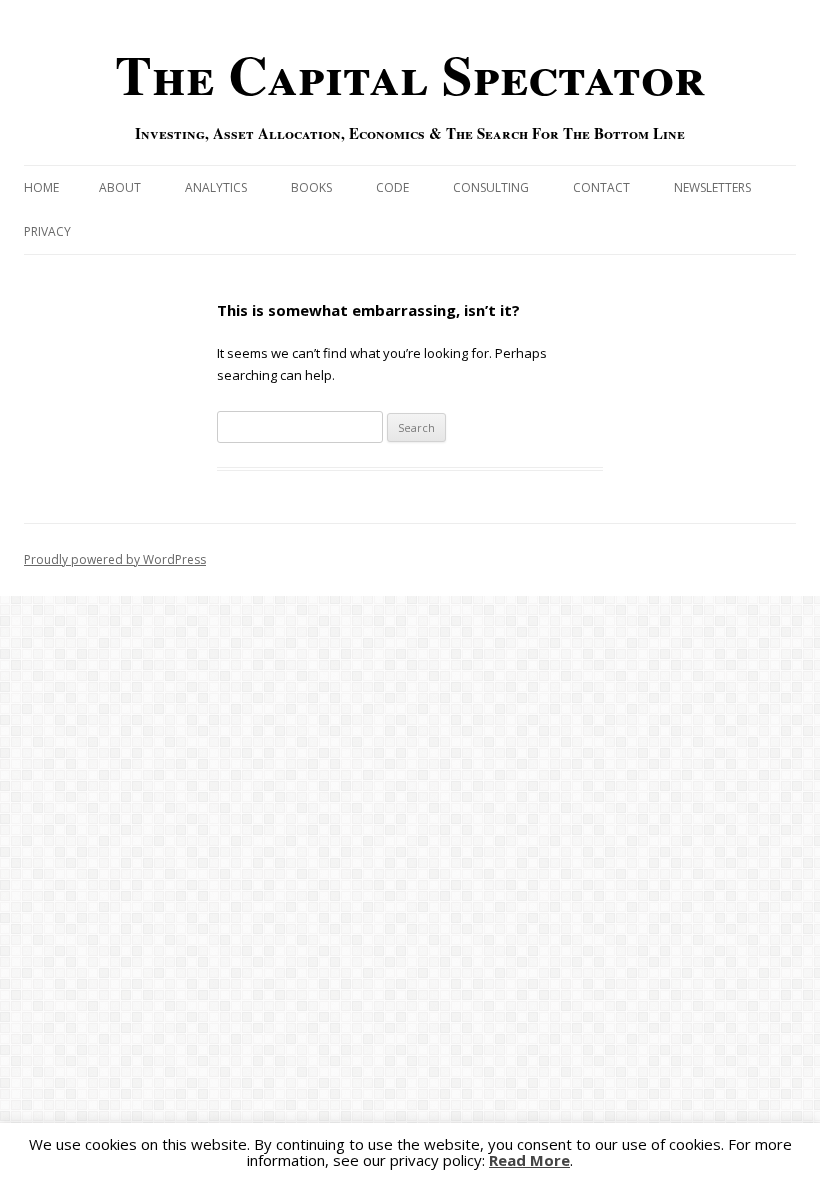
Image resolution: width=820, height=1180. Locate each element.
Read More (529, 1160)
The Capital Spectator (410, 74)
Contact (601, 187)
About (120, 187)
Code (392, 187)
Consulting (491, 187)
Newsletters (712, 187)
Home (41, 187)
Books (311, 187)
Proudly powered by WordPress (115, 559)
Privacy (47, 231)
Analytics (216, 187)
